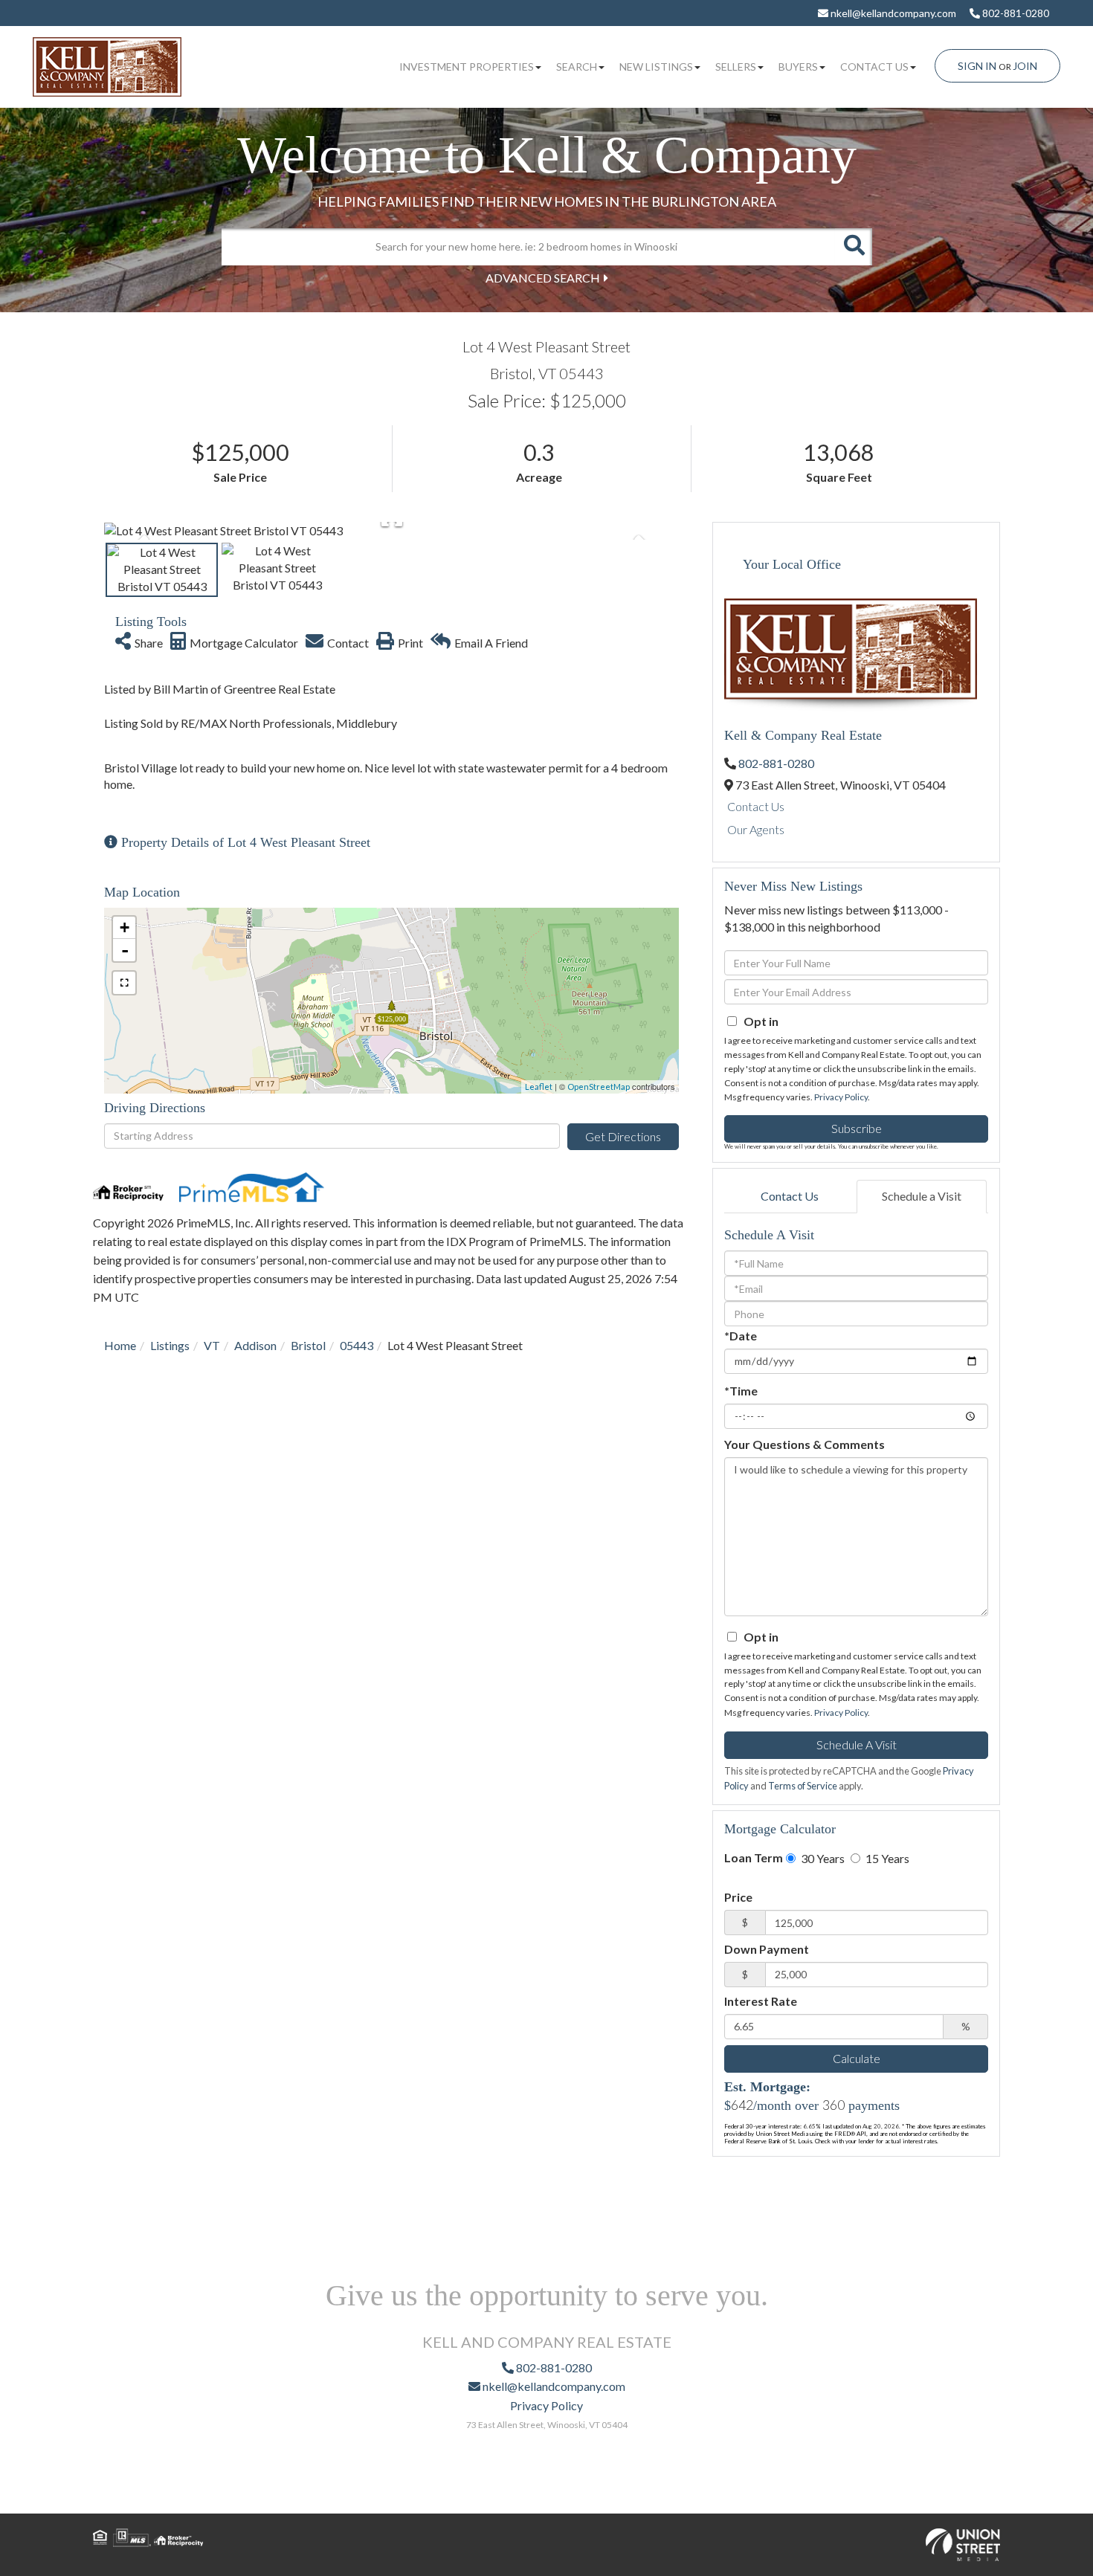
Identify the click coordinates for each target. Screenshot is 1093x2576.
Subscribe (857, 1128)
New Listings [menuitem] (656, 67)
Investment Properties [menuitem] (467, 67)
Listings (170, 1345)
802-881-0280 (1015, 13)
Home (120, 1345)
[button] (854, 247)
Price (738, 1897)
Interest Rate (761, 2001)
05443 (357, 1345)
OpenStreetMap (599, 1087)
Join (1025, 66)
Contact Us (756, 806)
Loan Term (754, 1857)
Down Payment (767, 1949)
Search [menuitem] (577, 67)
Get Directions (623, 1136)
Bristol (308, 1345)
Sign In (977, 66)
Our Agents (756, 829)
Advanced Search (543, 278)
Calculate (857, 2058)
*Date (741, 1336)
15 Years (886, 1858)
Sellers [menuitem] (736, 67)
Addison (255, 1345)
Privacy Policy (841, 1097)
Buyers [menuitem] (798, 67)
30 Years (822, 1858)
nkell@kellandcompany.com (892, 13)
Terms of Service (803, 1786)
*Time (741, 1391)
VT (212, 1345)
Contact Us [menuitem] (874, 67)
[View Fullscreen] (124, 983)
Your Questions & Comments (805, 1444)
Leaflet (539, 1087)
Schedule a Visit (922, 1196)
